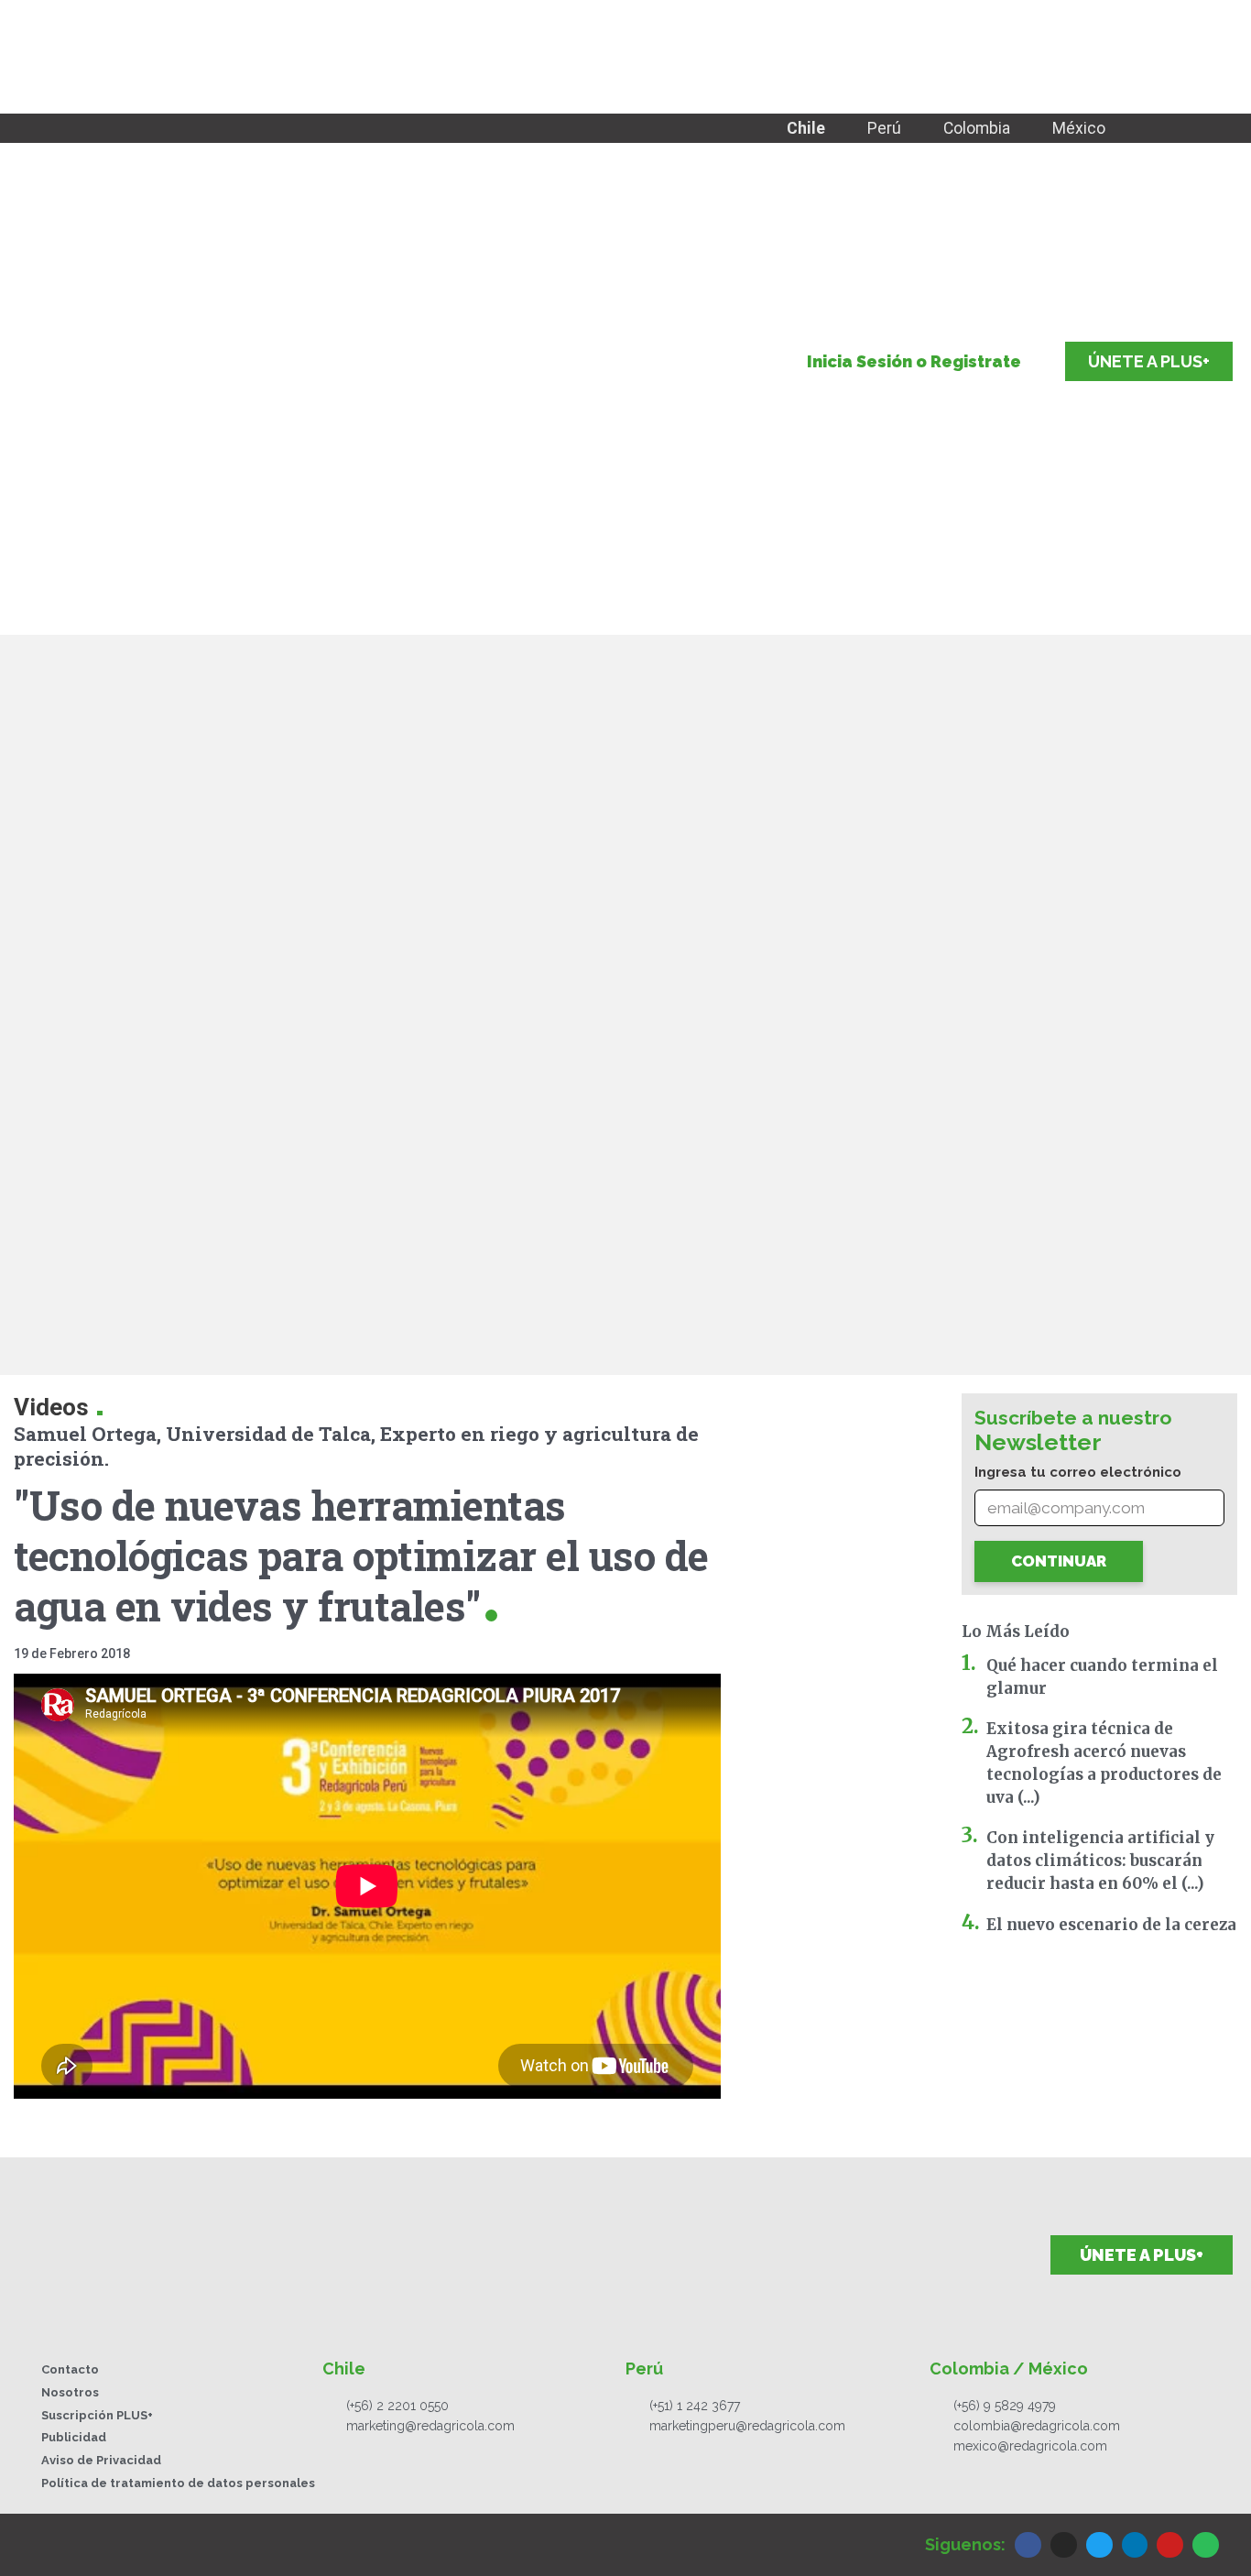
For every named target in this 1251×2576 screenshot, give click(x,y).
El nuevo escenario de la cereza (1111, 1925)
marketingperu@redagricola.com (747, 2426)
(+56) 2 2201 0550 (397, 2406)
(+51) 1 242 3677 (695, 2406)
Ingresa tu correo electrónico (1078, 1472)
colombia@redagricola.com (1037, 2426)
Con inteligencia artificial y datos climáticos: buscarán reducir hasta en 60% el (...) (1100, 1861)
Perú (884, 128)
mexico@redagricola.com (1030, 2446)
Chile (806, 128)
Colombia (977, 128)
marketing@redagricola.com (430, 2426)
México (1079, 128)
